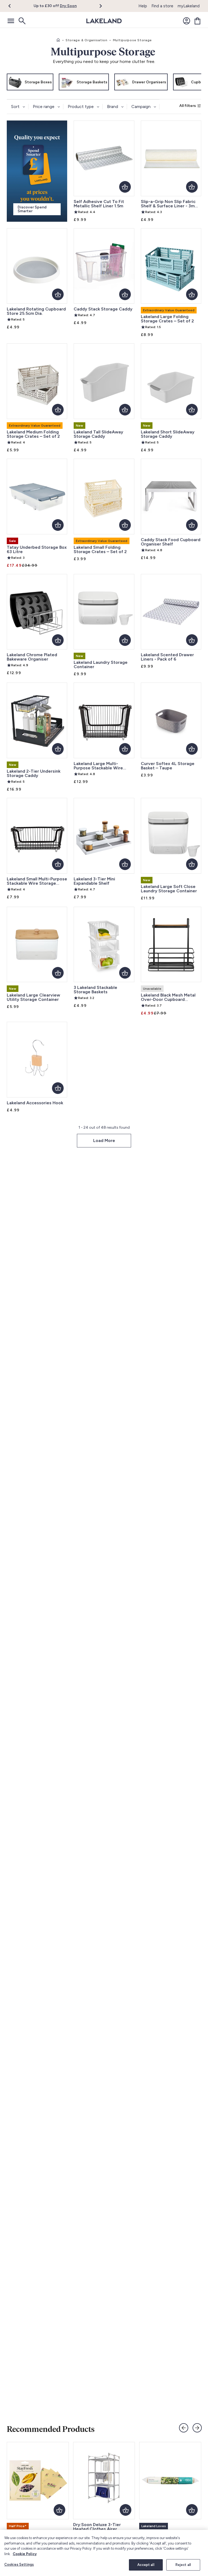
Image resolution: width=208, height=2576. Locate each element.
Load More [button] (104, 1141)
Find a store (162, 6)
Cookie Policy (25, 2554)
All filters (188, 106)
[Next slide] (197, 2428)
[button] (13, 6)
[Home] (58, 40)
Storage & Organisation (87, 40)
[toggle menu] (11, 21)
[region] (104, 2553)
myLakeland (189, 6)
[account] (187, 21)
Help (143, 6)
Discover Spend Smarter (32, 209)
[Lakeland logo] (104, 21)
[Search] (22, 21)
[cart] (197, 21)
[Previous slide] (184, 2428)
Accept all (146, 2565)
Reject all (183, 2565)
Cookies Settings (19, 2564)
